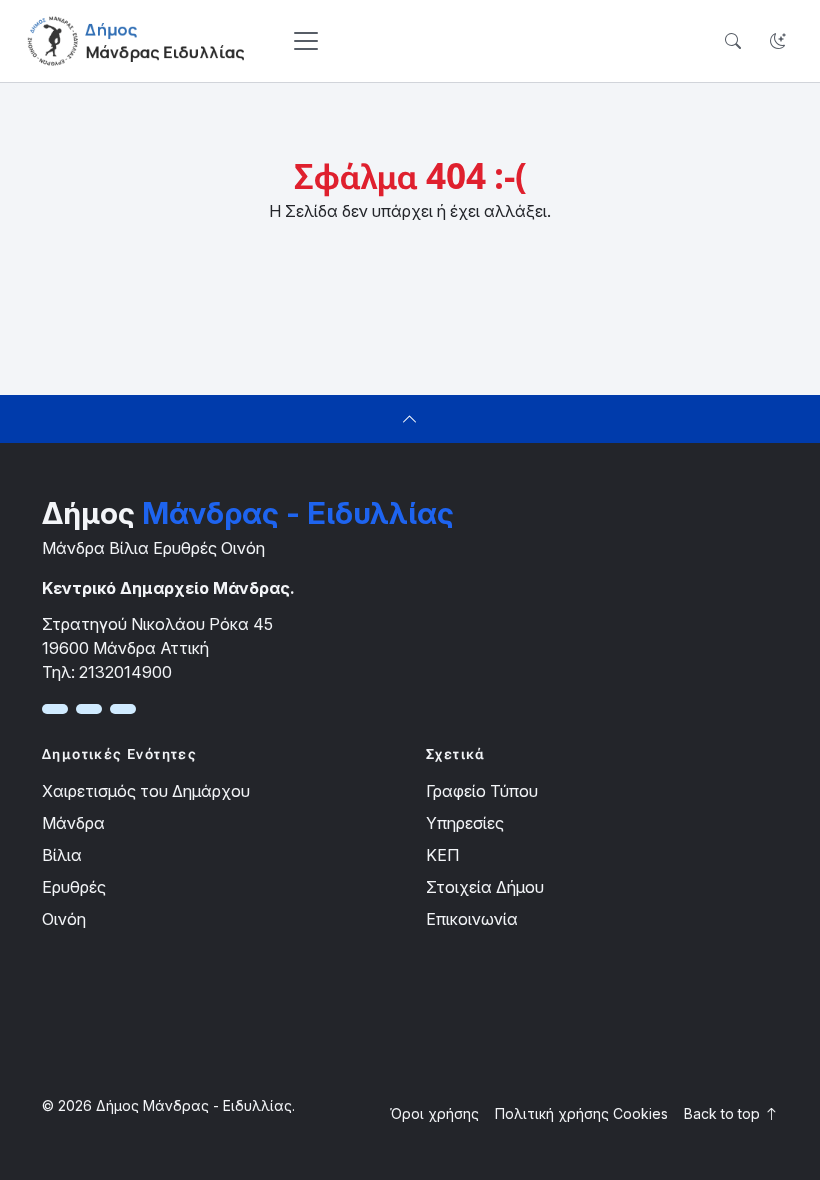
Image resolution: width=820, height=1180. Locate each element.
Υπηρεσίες (465, 823)
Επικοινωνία (472, 919)
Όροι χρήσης (434, 1113)
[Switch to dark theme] (777, 41)
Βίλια (62, 855)
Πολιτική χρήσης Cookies (581, 1113)
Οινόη (64, 919)
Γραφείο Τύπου (482, 791)
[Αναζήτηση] (732, 41)
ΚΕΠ (442, 855)
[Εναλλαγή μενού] (306, 41)
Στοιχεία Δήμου (485, 887)
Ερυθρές (74, 887)
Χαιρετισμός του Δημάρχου (146, 791)
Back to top (724, 1113)
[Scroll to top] (410, 419)
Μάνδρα (73, 823)
